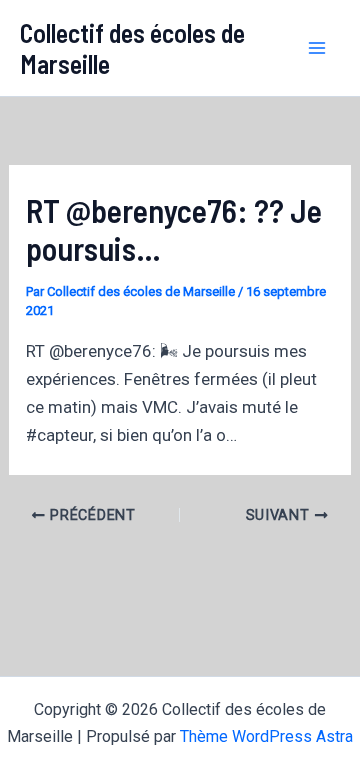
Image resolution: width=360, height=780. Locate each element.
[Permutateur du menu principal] (318, 48)
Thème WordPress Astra (266, 736)
